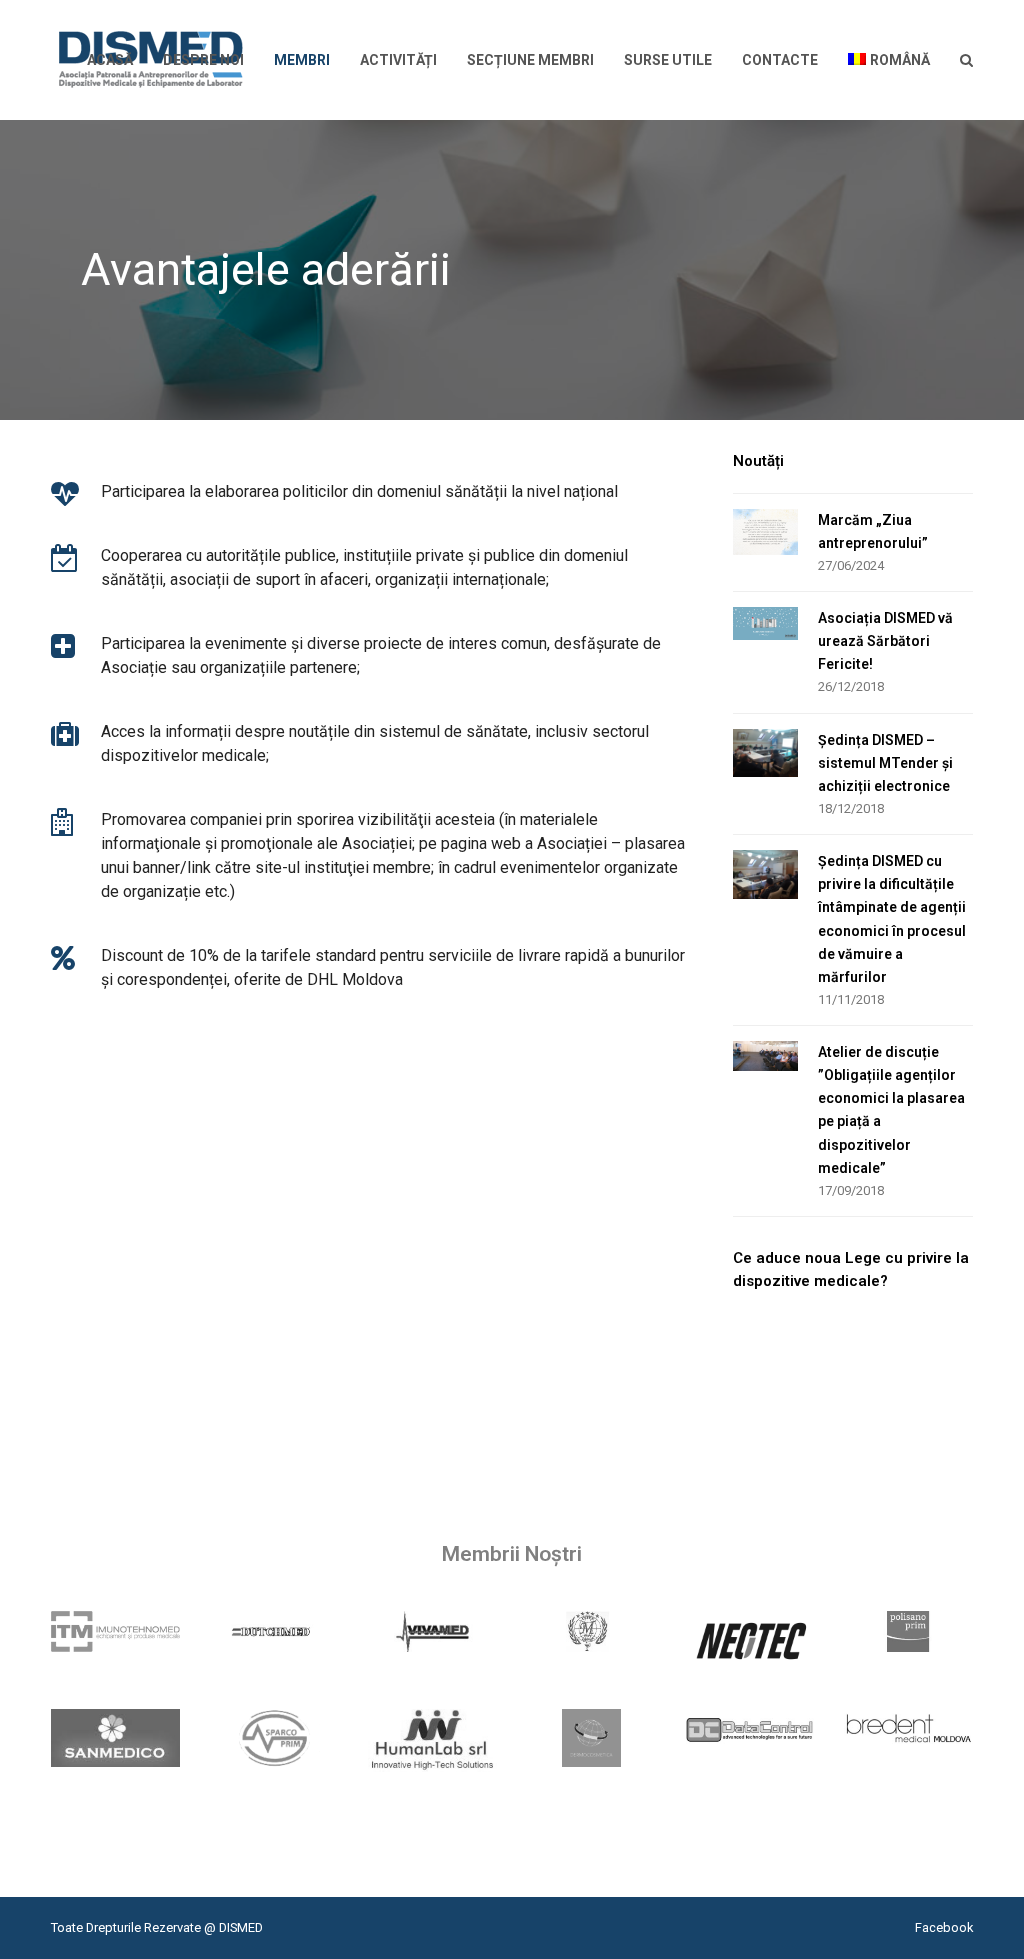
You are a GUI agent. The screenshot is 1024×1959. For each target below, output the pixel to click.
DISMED (241, 1927)
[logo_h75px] (115, 1631)
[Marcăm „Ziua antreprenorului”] (765, 532)
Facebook (944, 1927)
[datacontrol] (750, 1729)
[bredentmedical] (908, 1729)
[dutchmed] (274, 1631)
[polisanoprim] (908, 1631)
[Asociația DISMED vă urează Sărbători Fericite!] (765, 623)
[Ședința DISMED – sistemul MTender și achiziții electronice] (765, 753)
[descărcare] (115, 1738)
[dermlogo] (591, 1738)
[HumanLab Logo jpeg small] (432, 1740)
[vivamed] (432, 1631)
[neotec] (750, 1640)
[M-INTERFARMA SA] (591, 1631)
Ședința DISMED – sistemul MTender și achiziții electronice (885, 763)
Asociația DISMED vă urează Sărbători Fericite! (885, 641)
